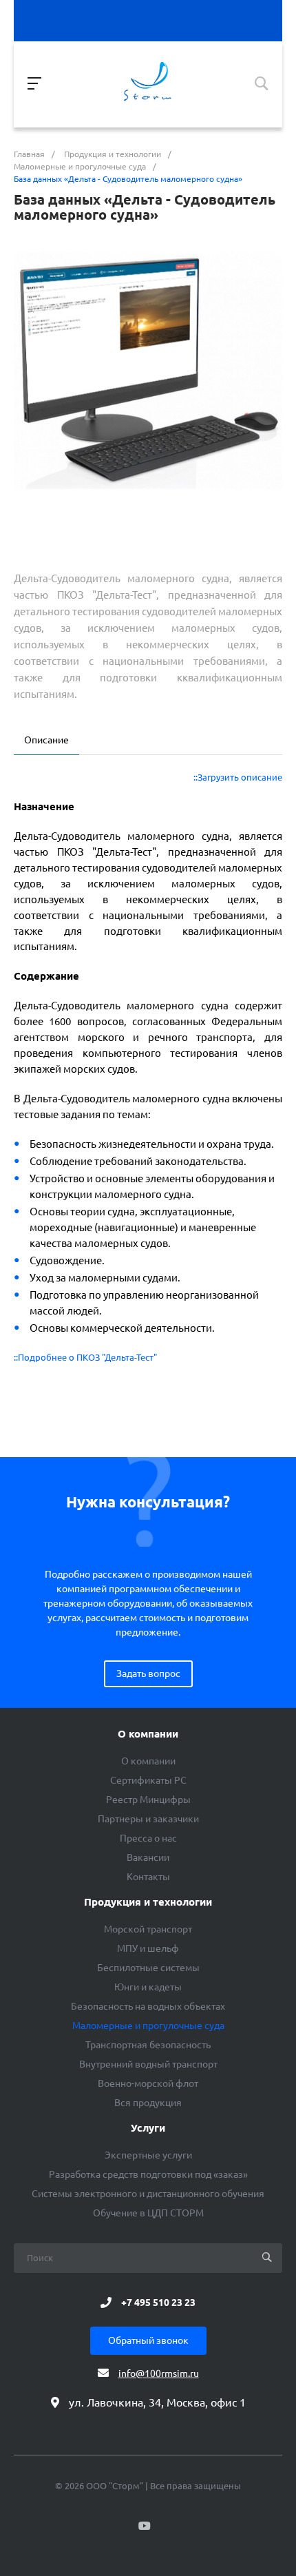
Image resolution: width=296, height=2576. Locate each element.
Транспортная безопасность (148, 2045)
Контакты (148, 1877)
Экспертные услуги (148, 2155)
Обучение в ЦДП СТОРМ (148, 2213)
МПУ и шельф (148, 1948)
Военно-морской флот (148, 2083)
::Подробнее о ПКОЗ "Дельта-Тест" (85, 1358)
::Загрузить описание (238, 777)
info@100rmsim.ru (159, 2373)
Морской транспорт (148, 1929)
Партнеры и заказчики (148, 1819)
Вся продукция (148, 2103)
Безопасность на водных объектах (148, 2006)
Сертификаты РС (148, 1780)
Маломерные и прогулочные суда (148, 2026)
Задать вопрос (148, 1673)
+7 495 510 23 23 (158, 2302)
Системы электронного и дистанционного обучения (148, 2194)
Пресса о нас (148, 1838)
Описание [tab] (46, 740)
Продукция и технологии (148, 1902)
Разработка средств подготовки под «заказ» (148, 2174)
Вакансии (148, 1857)
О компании (148, 1734)
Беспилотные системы (148, 1968)
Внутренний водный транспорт (148, 2064)
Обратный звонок (148, 2340)
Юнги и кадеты (148, 1987)
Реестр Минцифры (148, 1800)
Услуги (148, 2128)
